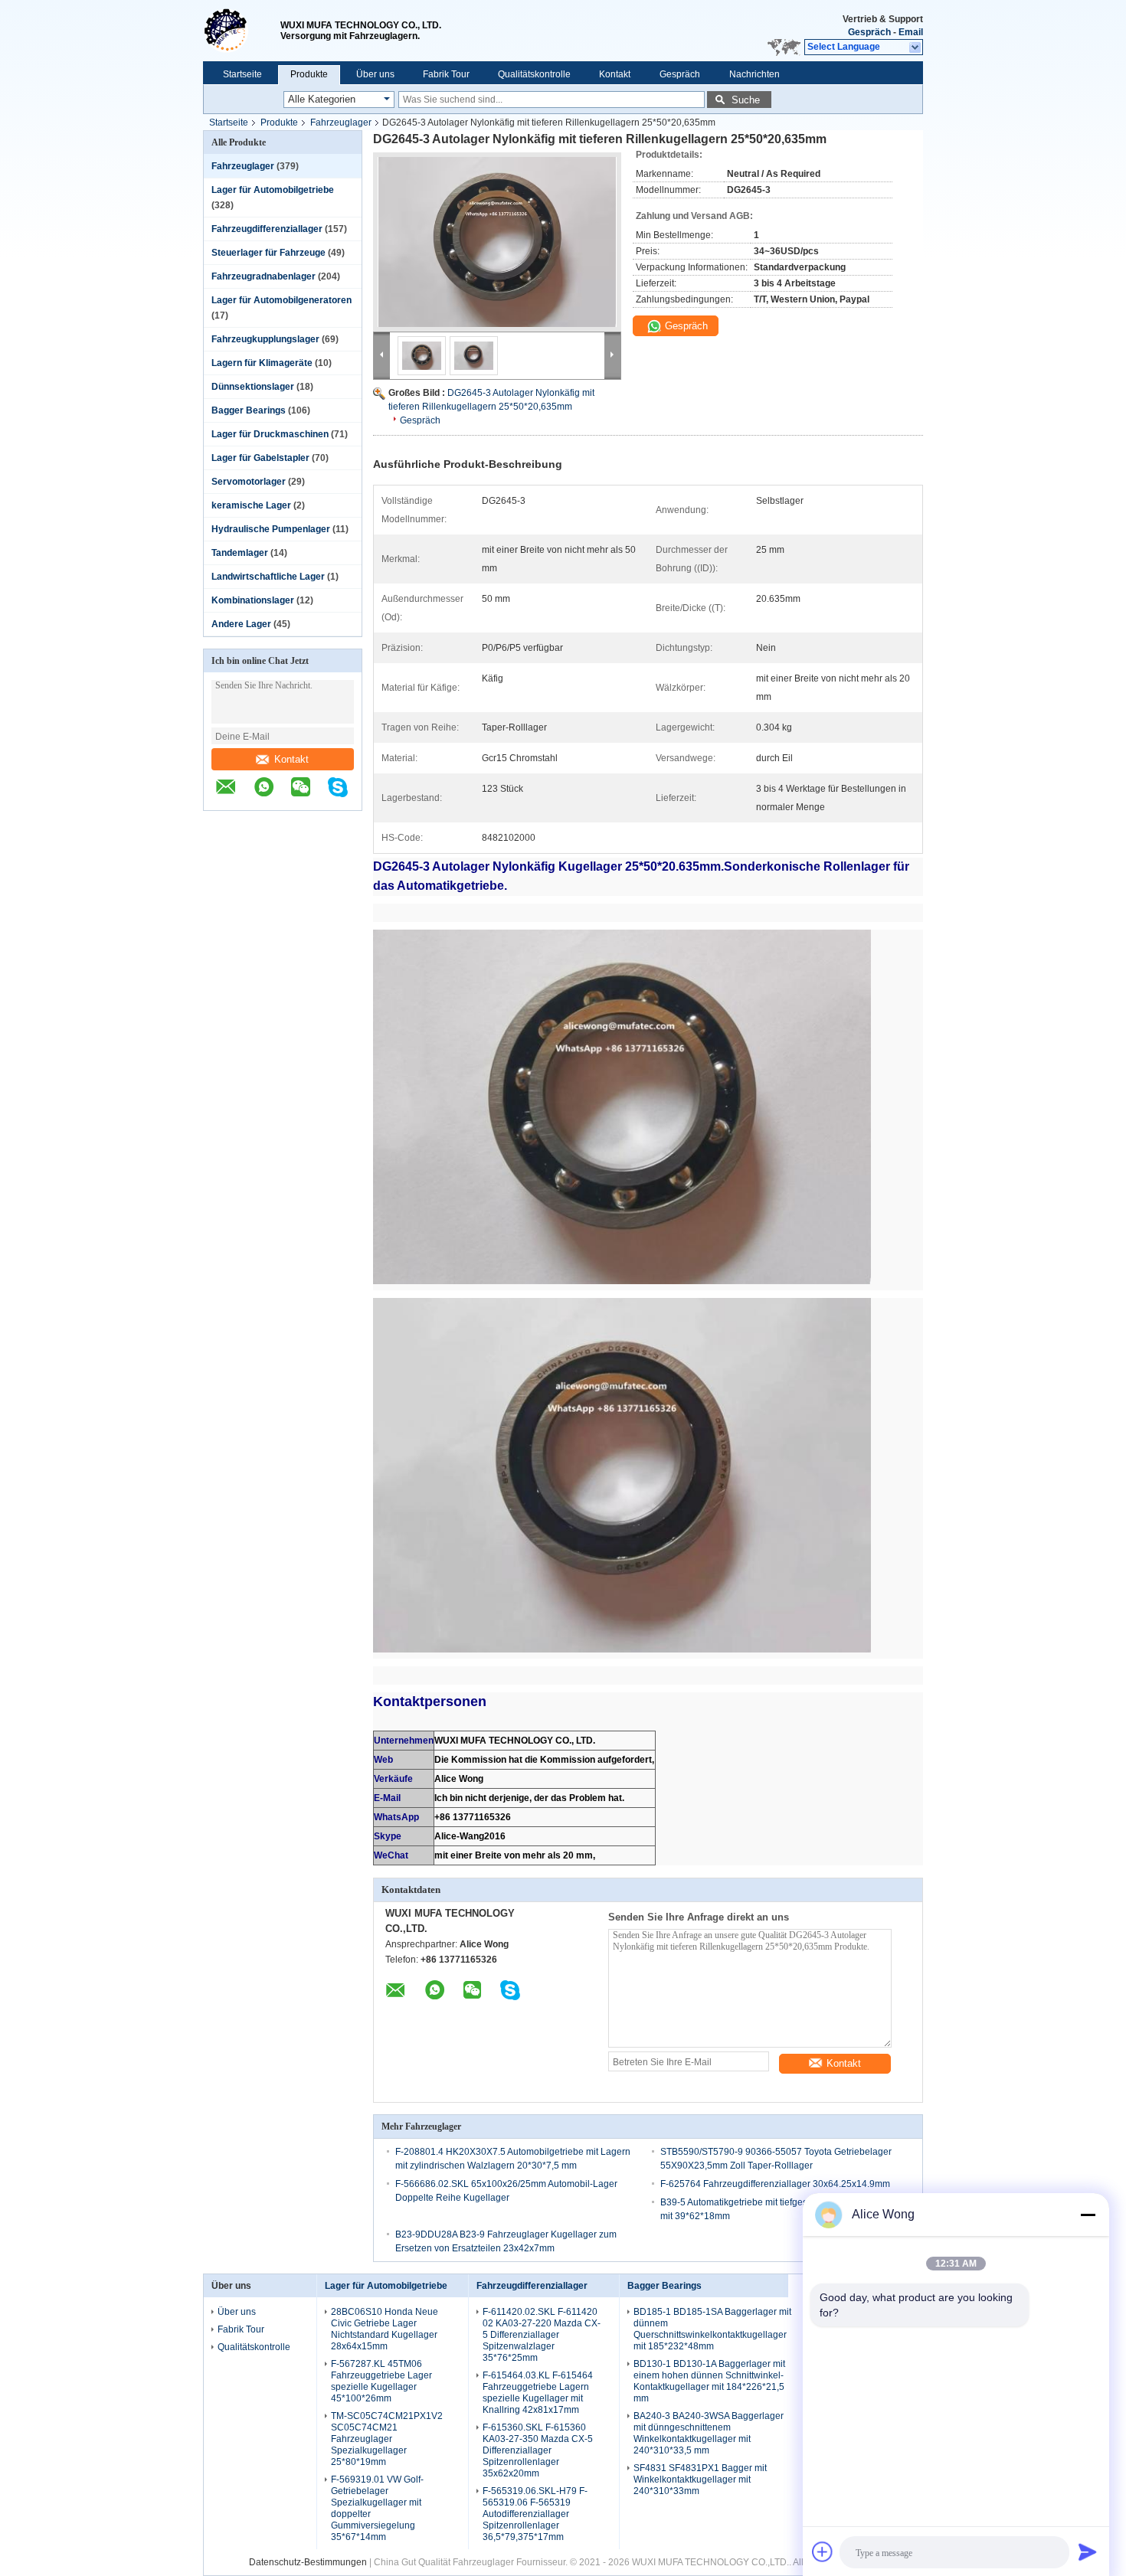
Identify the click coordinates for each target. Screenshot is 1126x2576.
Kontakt (615, 74)
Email (911, 32)
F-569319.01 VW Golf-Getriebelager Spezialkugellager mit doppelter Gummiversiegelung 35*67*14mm (377, 2508)
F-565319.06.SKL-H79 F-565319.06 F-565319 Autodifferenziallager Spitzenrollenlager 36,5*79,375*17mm (535, 2514)
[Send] (1088, 2551)
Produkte (309, 74)
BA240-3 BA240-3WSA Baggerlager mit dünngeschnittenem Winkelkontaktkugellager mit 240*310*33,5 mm (709, 2433)
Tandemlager (240, 553)
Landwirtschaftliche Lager (268, 577)
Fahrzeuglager (341, 123)
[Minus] (1088, 2215)
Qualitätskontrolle (534, 74)
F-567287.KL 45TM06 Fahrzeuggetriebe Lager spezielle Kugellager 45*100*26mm (381, 2381)
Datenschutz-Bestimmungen (308, 2562)
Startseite (242, 74)
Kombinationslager (253, 600)
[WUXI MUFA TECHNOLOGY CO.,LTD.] (242, 31)
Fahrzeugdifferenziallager (267, 229)
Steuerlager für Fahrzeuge (268, 253)
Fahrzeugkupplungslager (265, 339)
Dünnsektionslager (253, 387)
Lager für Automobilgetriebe (273, 190)
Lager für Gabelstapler (260, 458)
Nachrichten (754, 74)
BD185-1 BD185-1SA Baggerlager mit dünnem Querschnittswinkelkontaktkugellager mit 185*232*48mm (712, 2329)
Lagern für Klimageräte (262, 363)
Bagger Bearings (249, 410)
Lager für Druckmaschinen (270, 434)
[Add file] (823, 2551)
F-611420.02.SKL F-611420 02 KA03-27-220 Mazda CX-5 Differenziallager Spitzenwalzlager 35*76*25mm (542, 2335)
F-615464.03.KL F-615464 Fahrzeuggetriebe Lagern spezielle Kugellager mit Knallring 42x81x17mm (538, 2393)
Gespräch (869, 32)
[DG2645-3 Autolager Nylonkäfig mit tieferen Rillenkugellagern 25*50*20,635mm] (497, 242)
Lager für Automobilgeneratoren (281, 300)
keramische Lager (251, 505)
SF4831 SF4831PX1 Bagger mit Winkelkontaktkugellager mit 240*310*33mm (700, 2480)
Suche (746, 100)
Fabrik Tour (446, 74)
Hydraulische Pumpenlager (271, 529)
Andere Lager (241, 624)
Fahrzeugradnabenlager (263, 276)
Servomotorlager (249, 482)
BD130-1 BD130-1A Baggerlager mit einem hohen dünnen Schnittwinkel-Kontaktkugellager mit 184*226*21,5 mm (709, 2381)
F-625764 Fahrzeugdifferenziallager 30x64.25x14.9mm (775, 2184)
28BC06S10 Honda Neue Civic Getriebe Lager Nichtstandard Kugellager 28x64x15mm (385, 2329)
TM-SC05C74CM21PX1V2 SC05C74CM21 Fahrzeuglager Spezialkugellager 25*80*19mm (387, 2439)
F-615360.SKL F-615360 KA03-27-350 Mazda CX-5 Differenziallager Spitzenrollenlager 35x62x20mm (538, 2450)
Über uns (375, 74)
